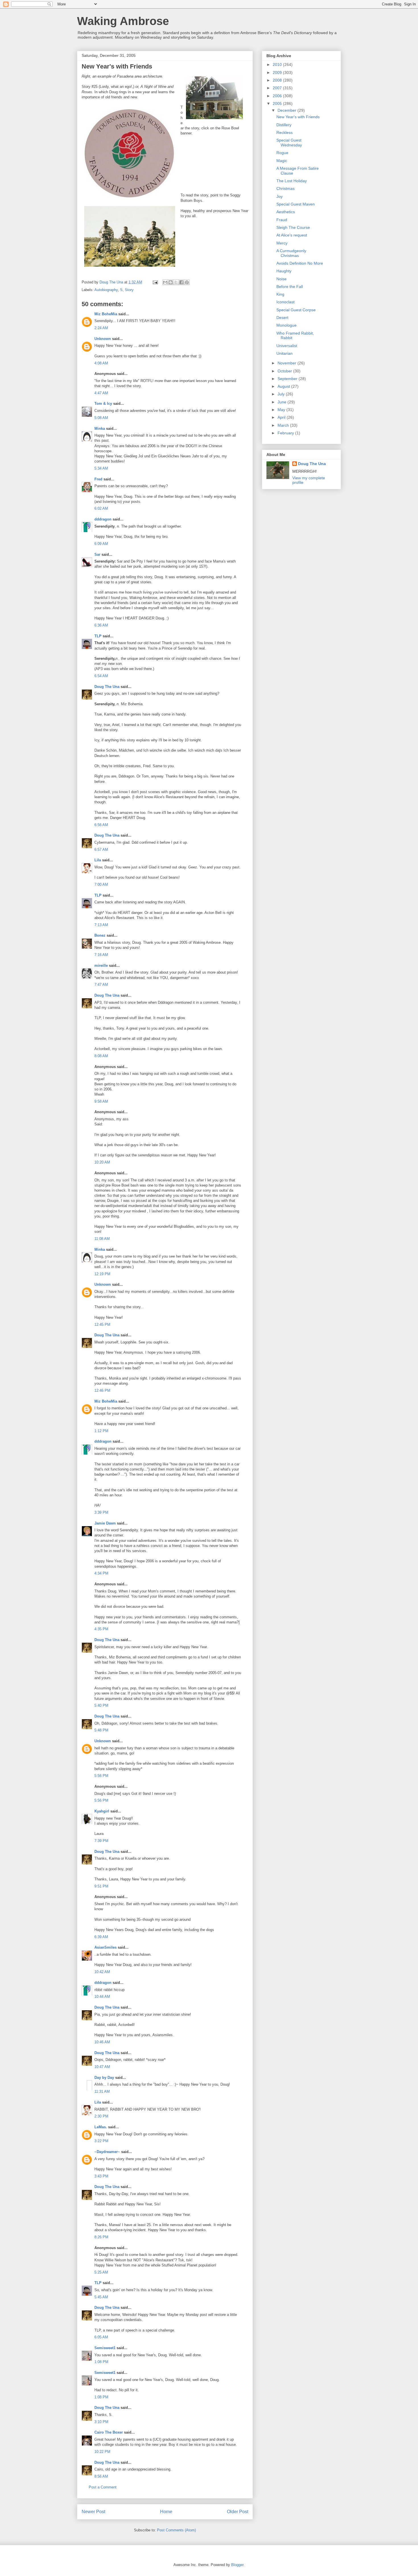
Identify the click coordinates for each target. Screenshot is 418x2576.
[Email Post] (155, 282)
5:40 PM (101, 1705)
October (285, 371)
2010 (278, 65)
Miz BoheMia (106, 314)
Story (129, 290)
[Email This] (165, 282)
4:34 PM (101, 1573)
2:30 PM (101, 2116)
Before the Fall (290, 287)
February (286, 433)
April (282, 417)
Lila (98, 860)
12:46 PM (102, 1390)
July (282, 394)
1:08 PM (101, 2362)
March (284, 425)
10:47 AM (102, 2067)
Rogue (282, 153)
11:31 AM (102, 2091)
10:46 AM (102, 2042)
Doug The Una (107, 687)
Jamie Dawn (105, 1523)
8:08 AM (101, 1056)
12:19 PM (102, 1274)
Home (166, 2512)
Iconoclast (285, 302)
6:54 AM (101, 676)
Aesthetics (286, 212)
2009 (278, 72)
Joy (280, 196)
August (284, 386)
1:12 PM (101, 1431)
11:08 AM (102, 1239)
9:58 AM (101, 1101)
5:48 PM (101, 1730)
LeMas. (101, 2127)
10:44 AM (102, 1997)
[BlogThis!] (171, 282)
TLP (98, 636)
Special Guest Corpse (296, 310)
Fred (98, 479)
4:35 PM (101, 1629)
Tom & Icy (103, 404)
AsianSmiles (105, 1947)
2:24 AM (101, 328)
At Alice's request (292, 235)
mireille (101, 966)
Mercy (282, 243)
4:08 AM (101, 363)
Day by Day (104, 2078)
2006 (278, 96)
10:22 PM (102, 2452)
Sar (97, 554)
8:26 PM (101, 2237)
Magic (282, 161)
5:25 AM (101, 2272)
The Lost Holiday (292, 181)
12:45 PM (102, 1325)
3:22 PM (101, 2141)
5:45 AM (101, 2297)
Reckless (284, 132)
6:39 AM (101, 1937)
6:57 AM (101, 850)
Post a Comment (103, 2487)
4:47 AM (101, 393)
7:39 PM (101, 1841)
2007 (278, 88)
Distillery (284, 125)
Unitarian (284, 353)
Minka (100, 429)
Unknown (103, 339)
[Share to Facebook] (181, 282)
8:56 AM (101, 2476)
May (282, 410)
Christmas (285, 188)
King (280, 294)
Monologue (286, 325)
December (287, 110)
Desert (282, 318)
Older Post (238, 2512)
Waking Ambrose (123, 21)
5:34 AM (101, 468)
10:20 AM (102, 1162)
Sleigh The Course (293, 227)
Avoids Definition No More (300, 263)
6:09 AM (101, 544)
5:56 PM (101, 1776)
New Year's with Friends (298, 117)
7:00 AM (101, 884)
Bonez (100, 935)
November (287, 363)
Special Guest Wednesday (289, 143)
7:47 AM (101, 985)
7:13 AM (101, 925)
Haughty (284, 271)
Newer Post (93, 2512)
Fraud (282, 220)
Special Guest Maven (296, 204)
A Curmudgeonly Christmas (291, 253)
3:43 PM (101, 2176)
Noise (282, 279)
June (283, 402)
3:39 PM (101, 1512)
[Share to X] (176, 282)
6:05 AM (101, 2337)
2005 (278, 103)
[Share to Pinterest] (187, 282)
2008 (278, 80)
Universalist (287, 346)
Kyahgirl (102, 1811)
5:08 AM (101, 418)
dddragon (103, 519)
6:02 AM (101, 508)
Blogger (237, 2565)
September (288, 379)
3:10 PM (101, 2422)
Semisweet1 (105, 2348)
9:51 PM (101, 1886)
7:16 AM (101, 955)
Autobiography (106, 290)
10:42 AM (102, 1972)
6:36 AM (101, 625)
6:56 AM (101, 825)
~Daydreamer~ (107, 2152)
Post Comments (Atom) (176, 2530)
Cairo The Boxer (109, 2432)
